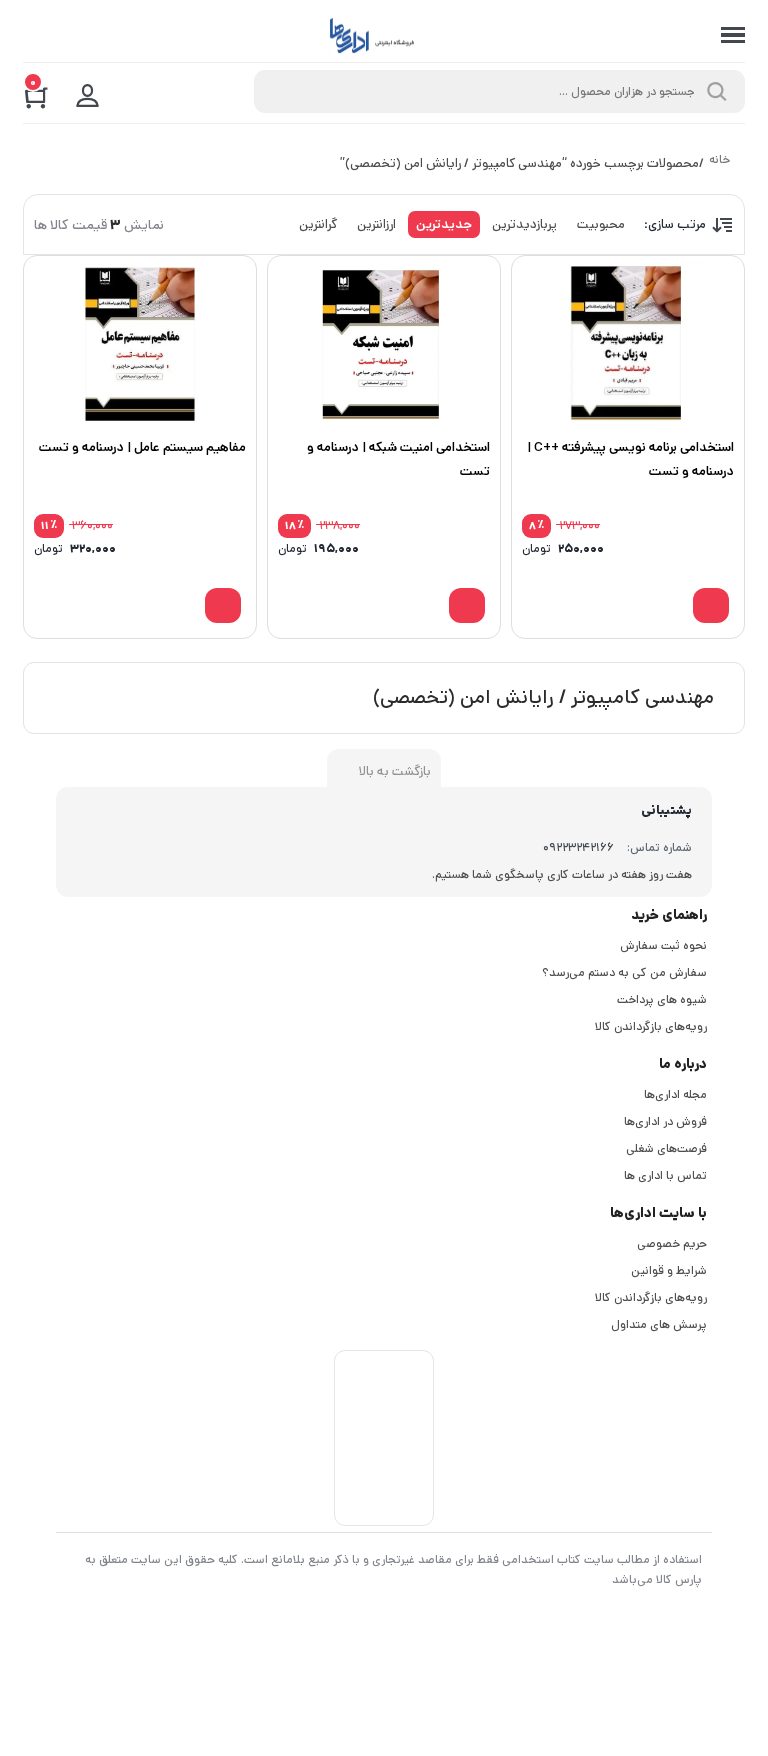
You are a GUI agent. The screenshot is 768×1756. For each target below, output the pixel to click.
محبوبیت (601, 224)
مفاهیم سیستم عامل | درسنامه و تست (142, 447)
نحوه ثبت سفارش (663, 945)
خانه (719, 161)
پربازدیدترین (524, 224)
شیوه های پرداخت (662, 999)
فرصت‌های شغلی (666, 1148)
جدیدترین (444, 224)
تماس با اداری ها (665, 1175)
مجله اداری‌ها (675, 1094)
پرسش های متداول (659, 1324)
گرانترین (318, 224)
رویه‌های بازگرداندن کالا (651, 1026)
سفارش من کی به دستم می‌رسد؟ (624, 972)
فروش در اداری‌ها (665, 1121)
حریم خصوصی (672, 1243)
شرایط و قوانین (669, 1270)
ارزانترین (376, 224)
